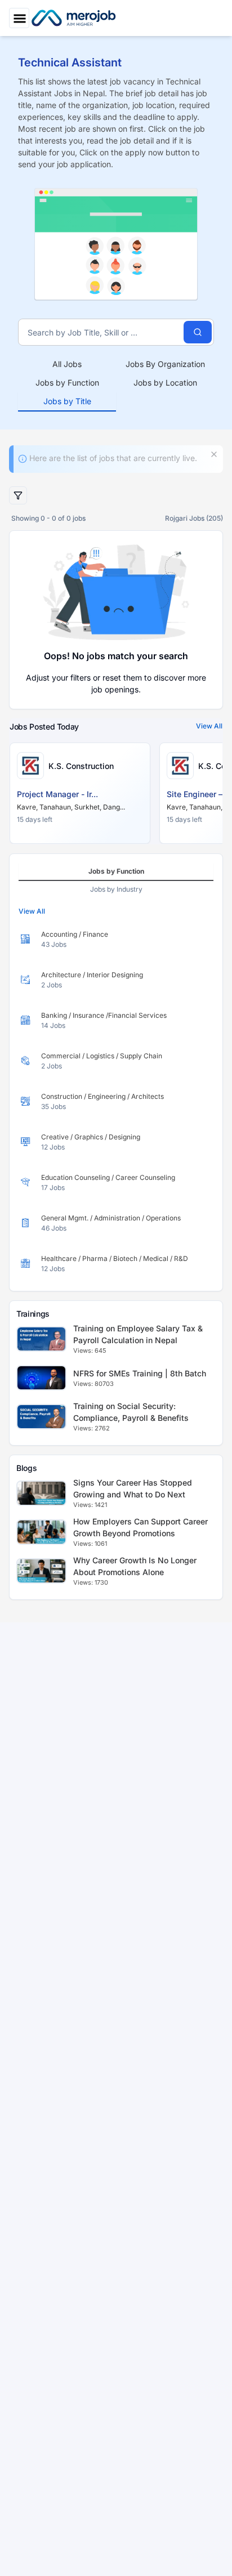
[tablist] (116, 383)
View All (209, 726)
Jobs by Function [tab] (67, 383)
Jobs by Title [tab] (67, 401)
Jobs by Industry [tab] (116, 889)
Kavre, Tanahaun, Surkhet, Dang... (71, 807)
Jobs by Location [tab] (165, 383)
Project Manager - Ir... (57, 794)
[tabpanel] (116, 1102)
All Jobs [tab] (67, 364)
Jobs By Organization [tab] (165, 364)
